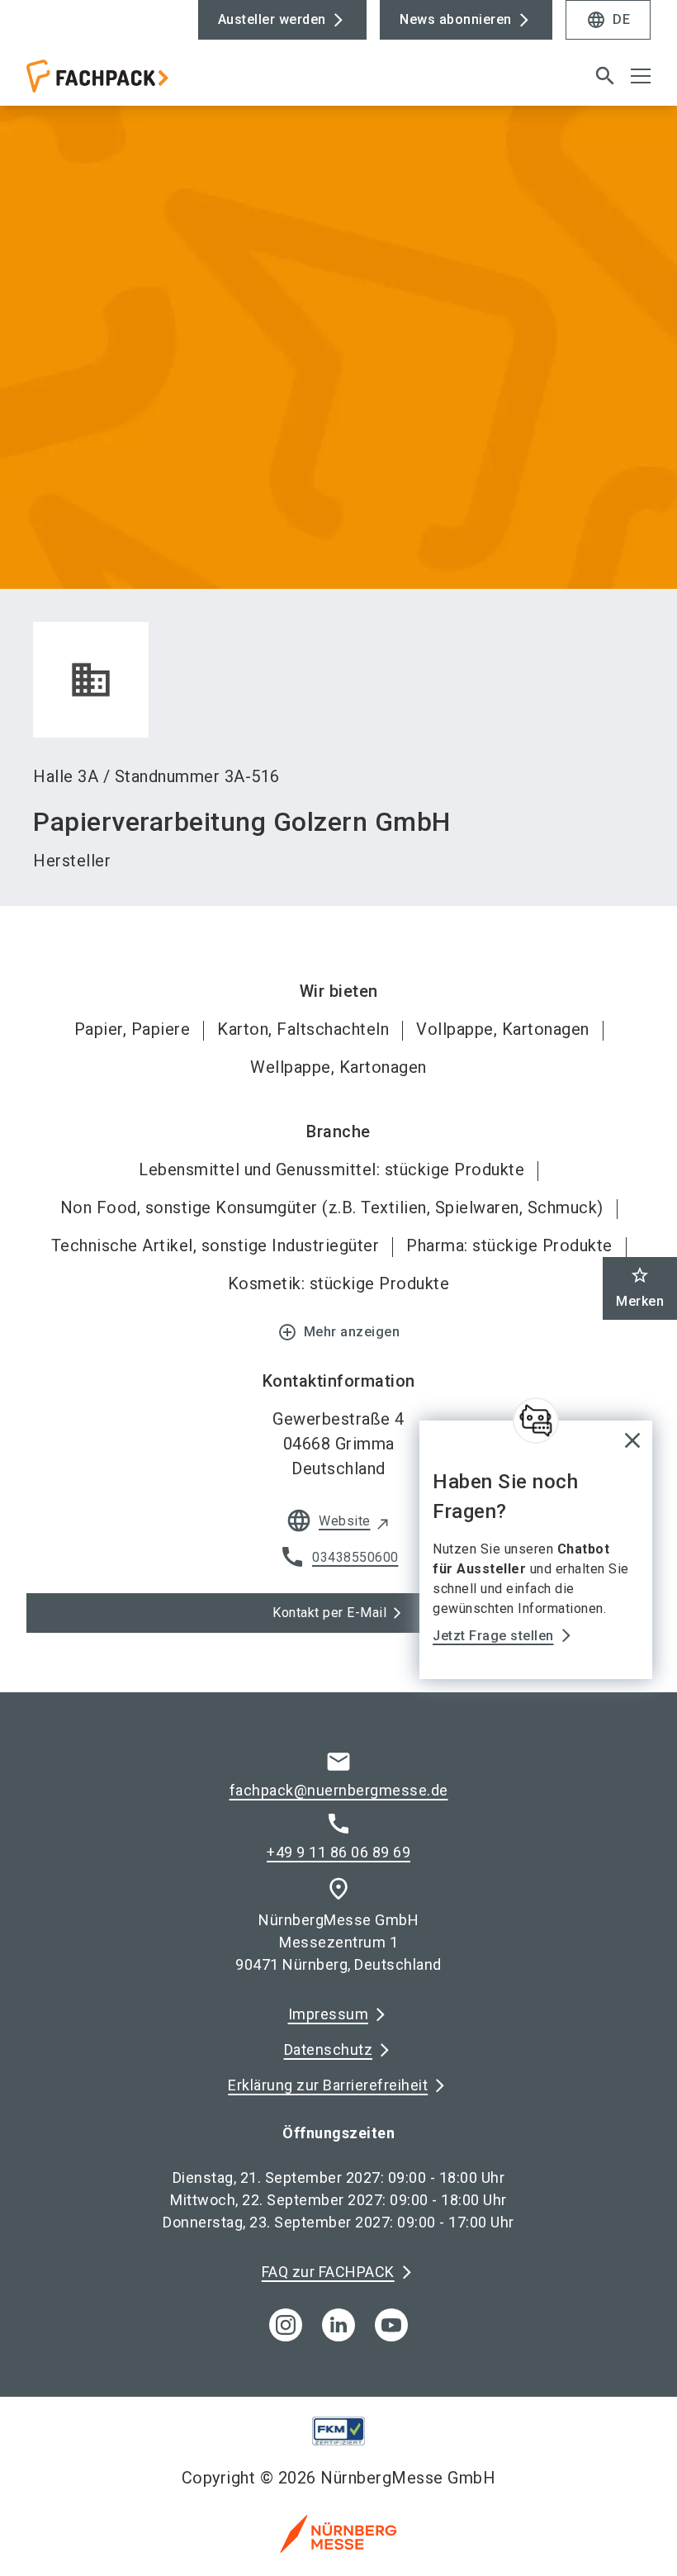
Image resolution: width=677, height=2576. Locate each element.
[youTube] (391, 2325)
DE (608, 20)
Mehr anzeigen (339, 1332)
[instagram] (286, 2325)
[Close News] (536, 1421)
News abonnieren (456, 19)
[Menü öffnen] (641, 76)
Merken (640, 1287)
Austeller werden (272, 19)
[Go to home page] (176, 83)
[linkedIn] (338, 2325)
